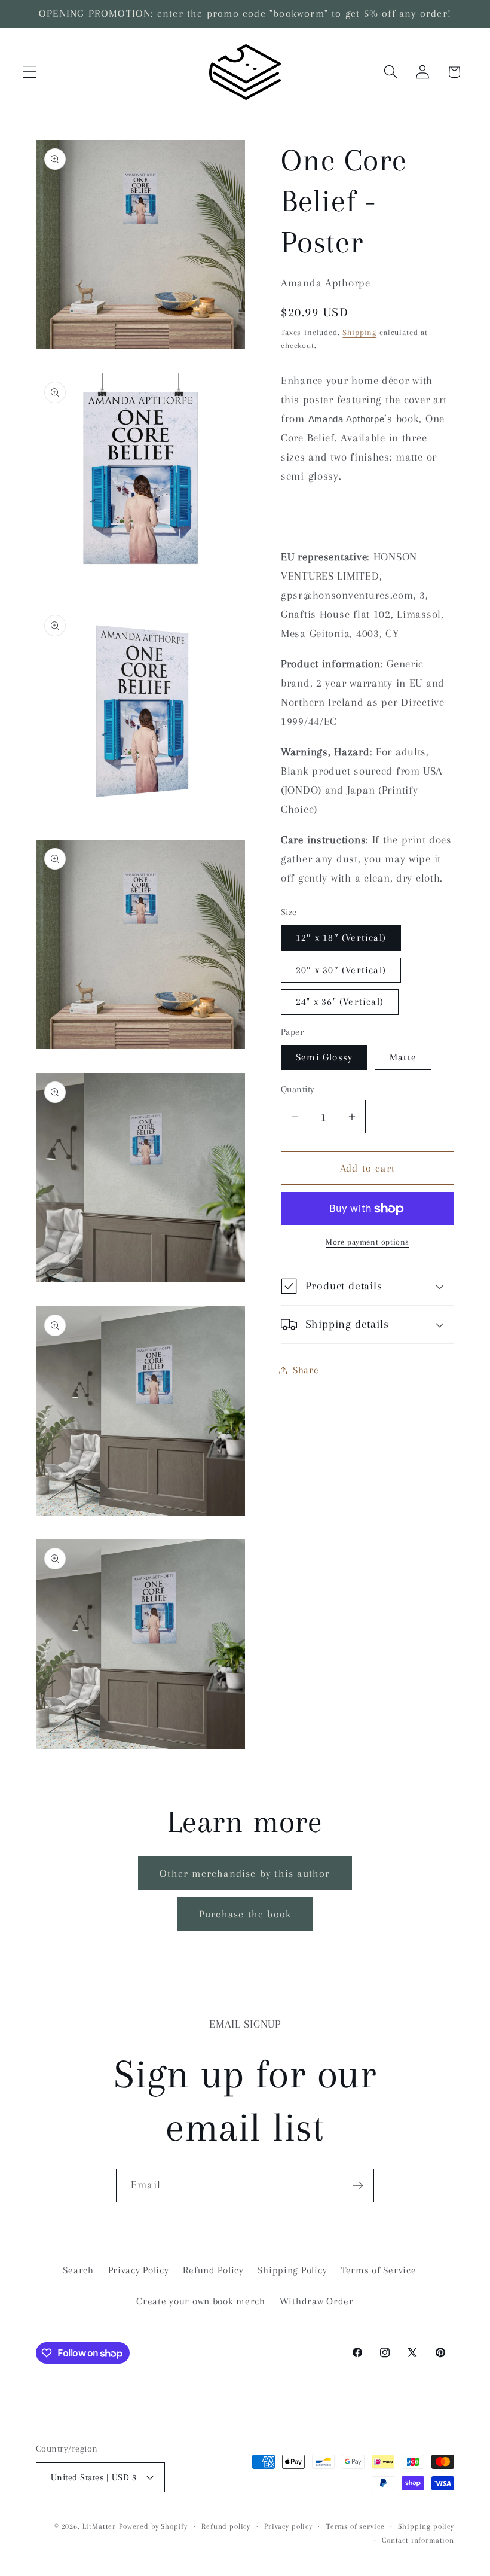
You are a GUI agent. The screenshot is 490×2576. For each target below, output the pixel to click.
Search (78, 2270)
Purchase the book (245, 1914)
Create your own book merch (201, 2301)
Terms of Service (379, 2270)
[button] (30, 72)
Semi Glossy (324, 1057)
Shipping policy (426, 2526)
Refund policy (226, 2526)
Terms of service (355, 2526)
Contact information (418, 2540)
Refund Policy (213, 2270)
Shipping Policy (292, 2270)
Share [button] (306, 1370)
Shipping (359, 332)
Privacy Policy (139, 2270)
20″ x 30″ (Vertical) (341, 970)
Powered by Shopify (153, 2526)
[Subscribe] (358, 2185)
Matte (403, 1057)
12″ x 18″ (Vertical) (341, 938)
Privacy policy (288, 2526)
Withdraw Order (317, 2301)
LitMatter (99, 2526)
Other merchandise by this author (245, 1873)
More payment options (367, 1242)
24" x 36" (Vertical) (340, 1002)
